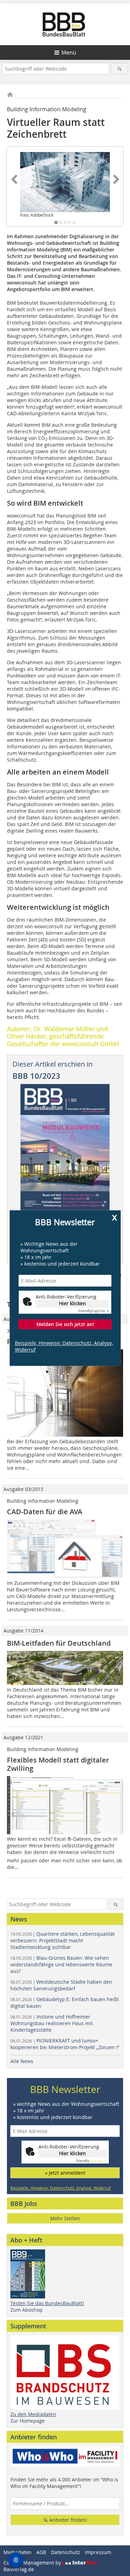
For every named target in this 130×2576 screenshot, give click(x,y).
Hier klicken (72, 1304)
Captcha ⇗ (94, 1311)
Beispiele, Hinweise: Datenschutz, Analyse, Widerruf (64, 1346)
